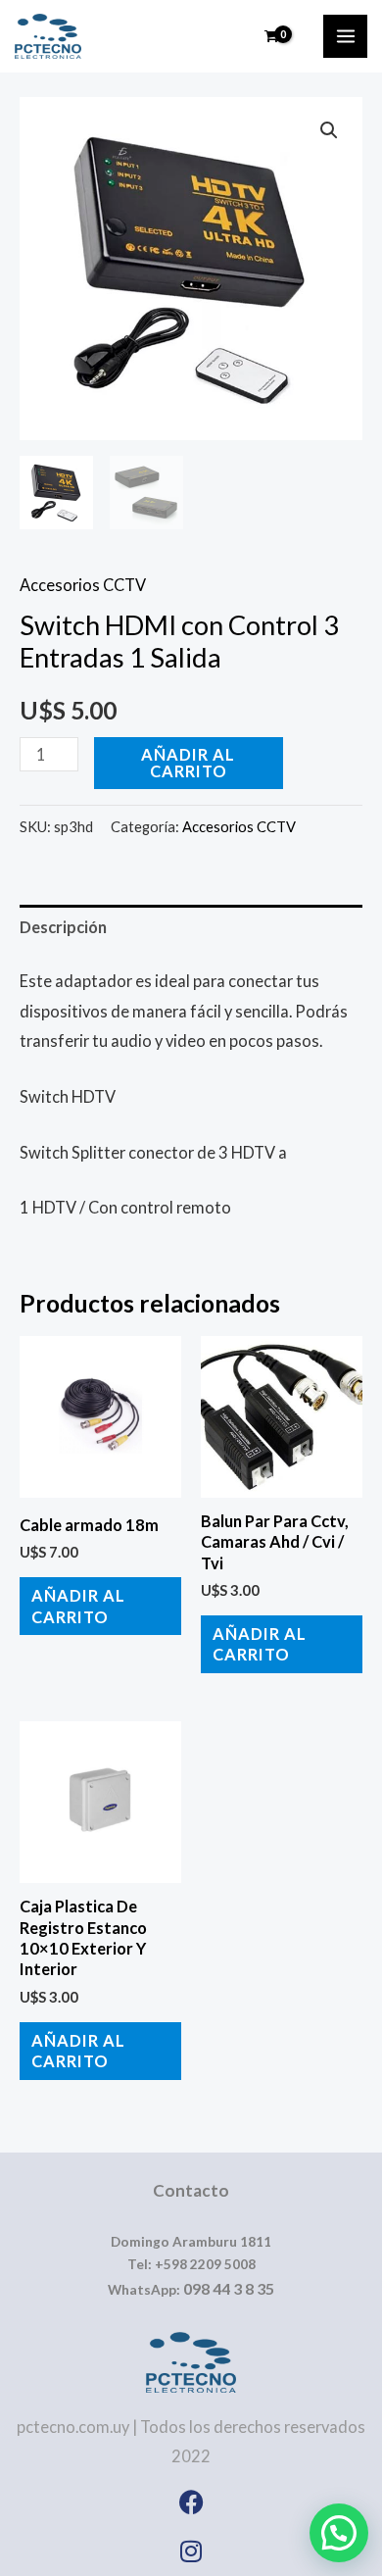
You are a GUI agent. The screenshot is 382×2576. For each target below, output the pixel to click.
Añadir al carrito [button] (78, 1606)
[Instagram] (191, 2551)
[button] (329, 130)
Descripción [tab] (63, 927)
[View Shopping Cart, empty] (272, 36)
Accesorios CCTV (83, 585)
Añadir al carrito (188, 762)
